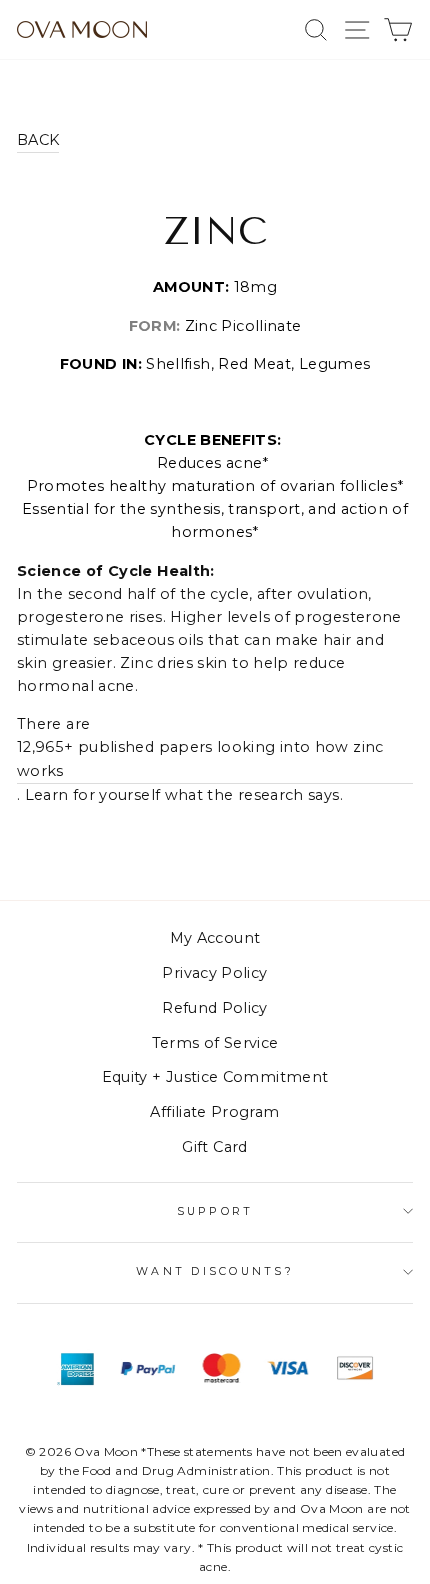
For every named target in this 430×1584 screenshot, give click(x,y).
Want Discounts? (215, 1271)
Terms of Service (215, 1043)
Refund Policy (215, 1008)
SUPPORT (215, 1211)
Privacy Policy (214, 973)
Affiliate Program (214, 1112)
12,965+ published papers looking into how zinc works (200, 758)
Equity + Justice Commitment (215, 1077)
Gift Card (214, 1147)
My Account (215, 938)
